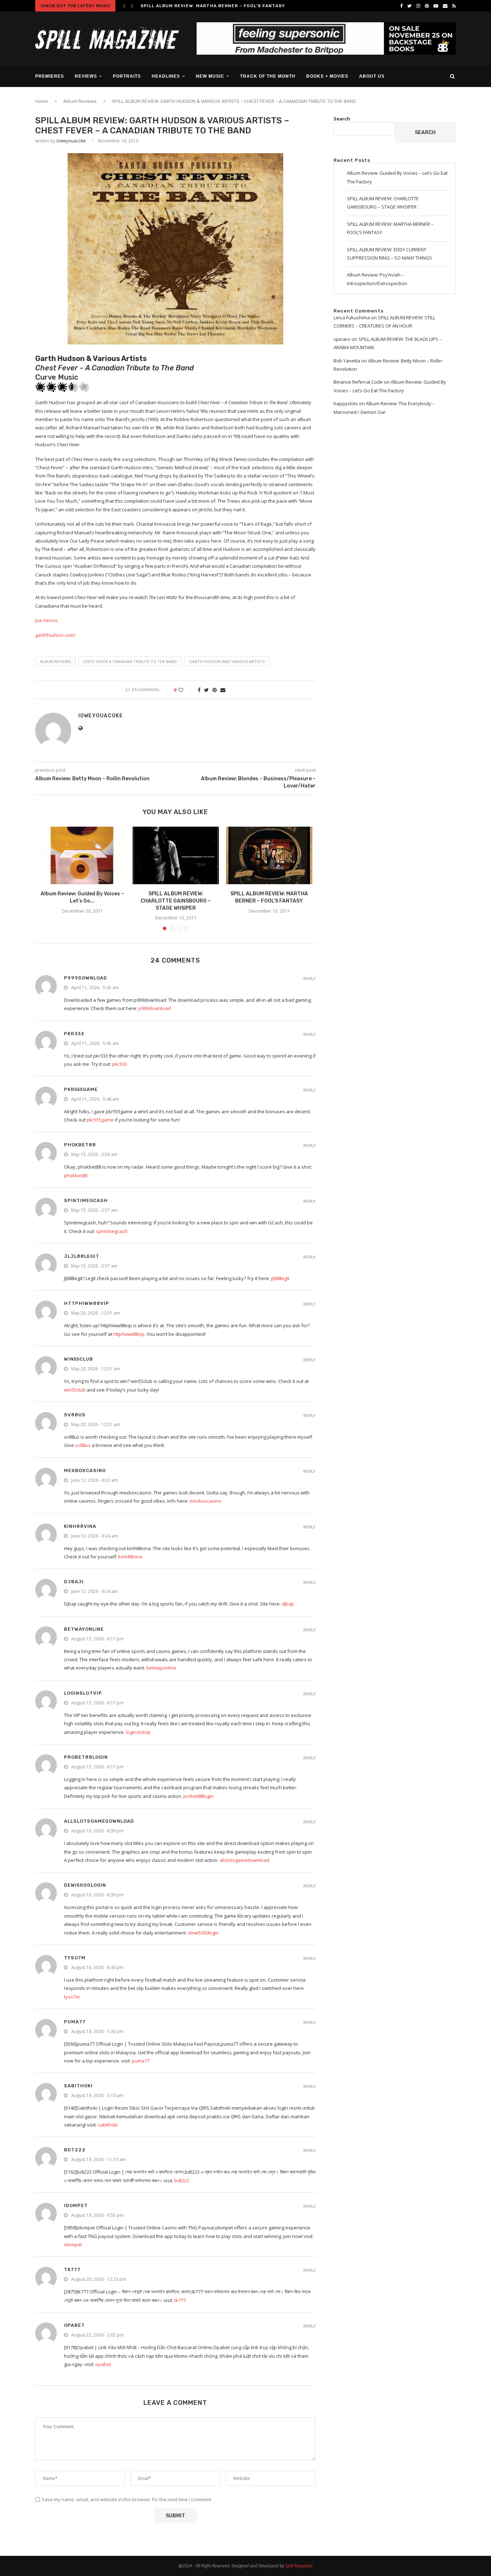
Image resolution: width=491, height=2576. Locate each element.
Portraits (127, 76)
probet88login (86, 1757)
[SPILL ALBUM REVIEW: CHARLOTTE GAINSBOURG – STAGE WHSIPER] (176, 855)
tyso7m (75, 1958)
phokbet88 (80, 1145)
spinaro (342, 339)
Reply (309, 979)
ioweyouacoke (71, 141)
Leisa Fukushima (352, 318)
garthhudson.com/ (55, 635)
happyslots (346, 403)
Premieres (50, 76)
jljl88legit (82, 1256)
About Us (372, 76)
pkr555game (81, 1089)
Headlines (166, 76)
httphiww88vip (87, 1303)
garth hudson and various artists (227, 661)
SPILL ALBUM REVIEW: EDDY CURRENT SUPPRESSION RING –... (217, 6)
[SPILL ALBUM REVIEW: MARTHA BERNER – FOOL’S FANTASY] (269, 855)
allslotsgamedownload (99, 1821)
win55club (79, 1359)
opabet (74, 2325)
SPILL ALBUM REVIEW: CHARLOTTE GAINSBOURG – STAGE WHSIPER (176, 901)
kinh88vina (80, 1526)
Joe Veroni (46, 620)
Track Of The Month (268, 76)
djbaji (74, 1582)
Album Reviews (80, 101)
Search (342, 119)
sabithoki (78, 2086)
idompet (76, 2205)
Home (42, 101)
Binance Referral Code (358, 382)
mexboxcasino (85, 1470)
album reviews (55, 661)
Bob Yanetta (347, 361)
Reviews (86, 76)
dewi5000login (85, 1885)
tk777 (72, 2269)
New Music (210, 76)
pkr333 (74, 1034)
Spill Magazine (299, 2566)
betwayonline (84, 1629)
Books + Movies (327, 76)
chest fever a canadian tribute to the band (130, 661)
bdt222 (75, 2150)
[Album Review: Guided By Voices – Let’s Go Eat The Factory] (82, 855)
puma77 (75, 2022)
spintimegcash (86, 1200)
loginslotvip (83, 1693)
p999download (86, 978)
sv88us (75, 1415)
